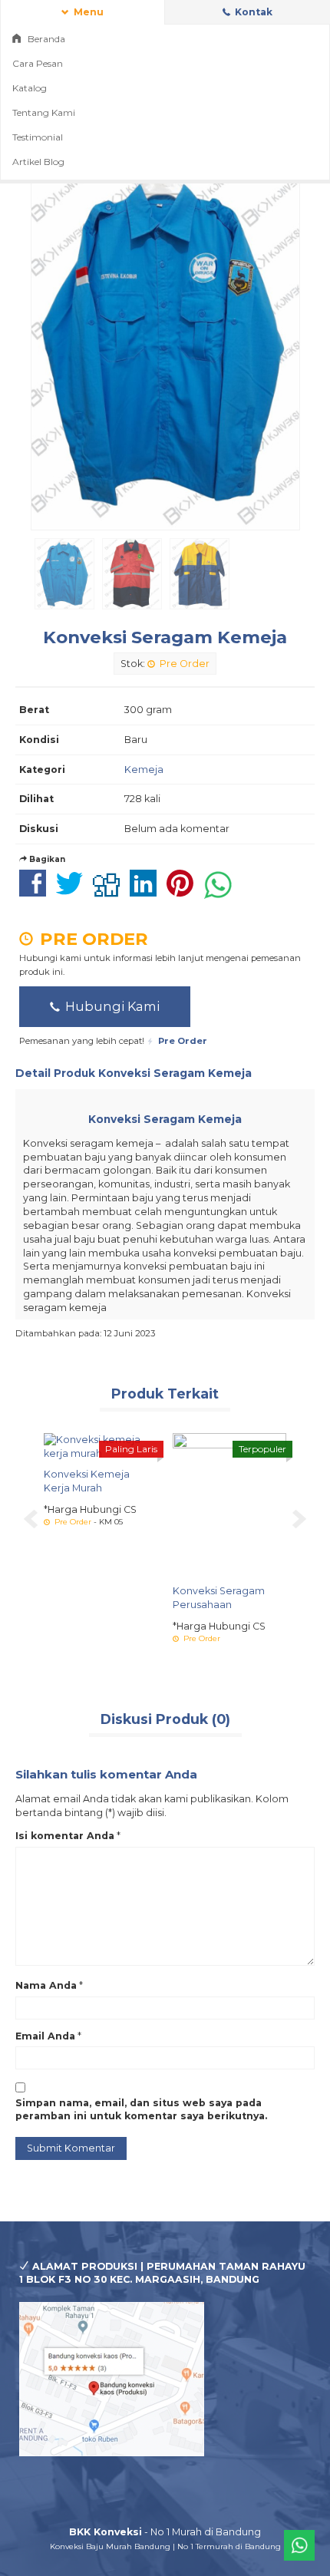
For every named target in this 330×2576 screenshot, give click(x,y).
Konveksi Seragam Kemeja (165, 637)
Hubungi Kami (111, 1006)
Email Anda (45, 2036)
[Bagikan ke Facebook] (36, 892)
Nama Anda (46, 1985)
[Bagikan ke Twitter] (73, 892)
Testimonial (38, 137)
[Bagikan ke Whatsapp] (222, 892)
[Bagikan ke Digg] (110, 892)
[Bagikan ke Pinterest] (184, 892)
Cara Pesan (38, 63)
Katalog (30, 88)
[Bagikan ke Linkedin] (147, 892)
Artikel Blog (38, 162)
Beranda (45, 39)
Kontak (252, 12)
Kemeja (144, 769)
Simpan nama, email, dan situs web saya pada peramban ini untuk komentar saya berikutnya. (141, 2110)
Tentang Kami (44, 112)
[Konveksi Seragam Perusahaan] (229, 1504)
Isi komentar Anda (65, 1836)
